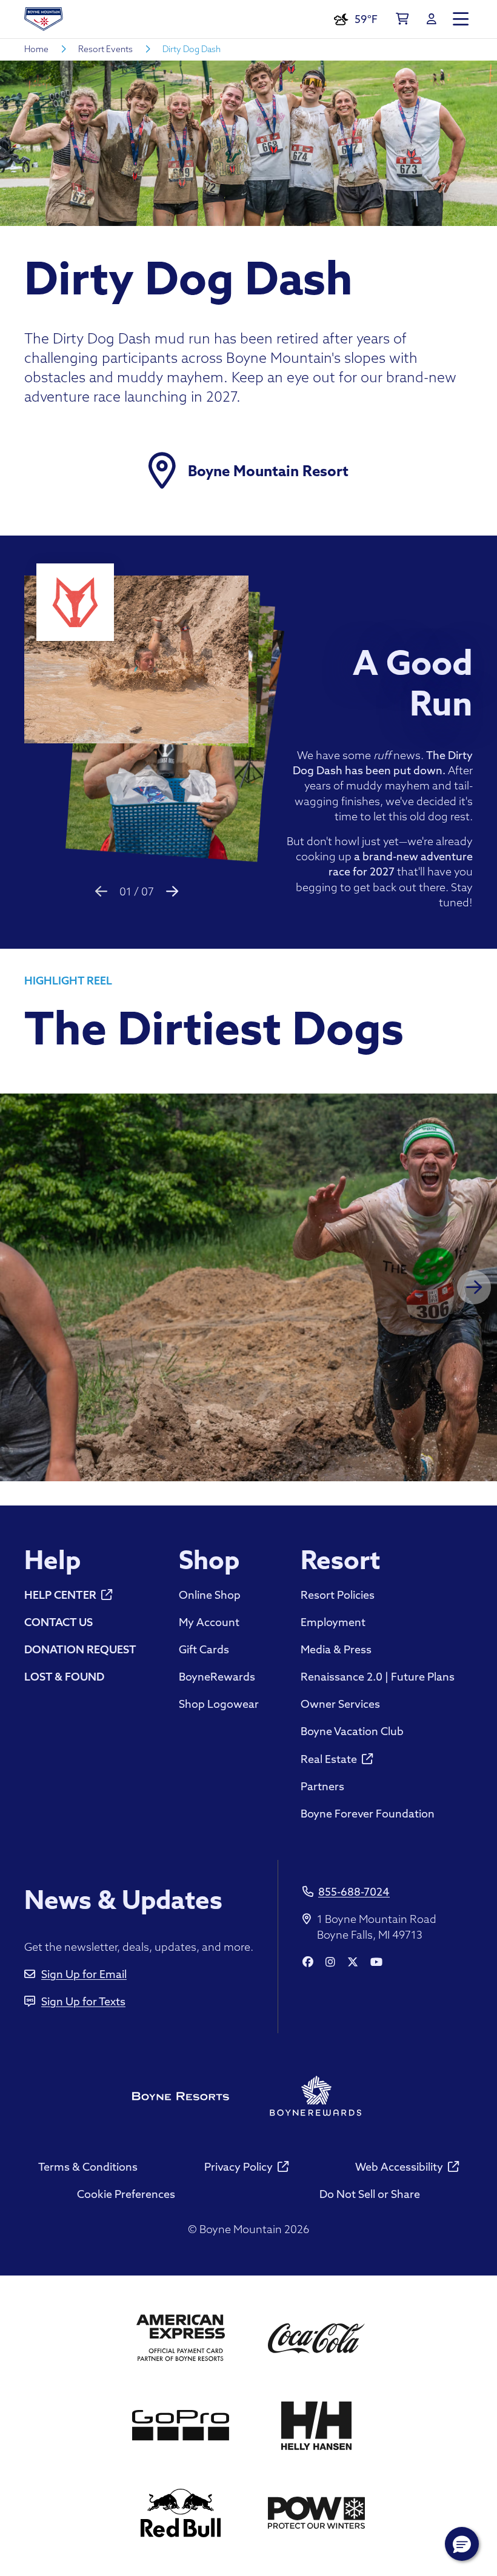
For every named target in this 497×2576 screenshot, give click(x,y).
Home (36, 49)
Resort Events (105, 49)
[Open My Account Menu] (432, 19)
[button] (462, 2544)
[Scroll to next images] (474, 1287)
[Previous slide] (101, 891)
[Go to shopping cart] (402, 19)
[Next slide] (172, 891)
